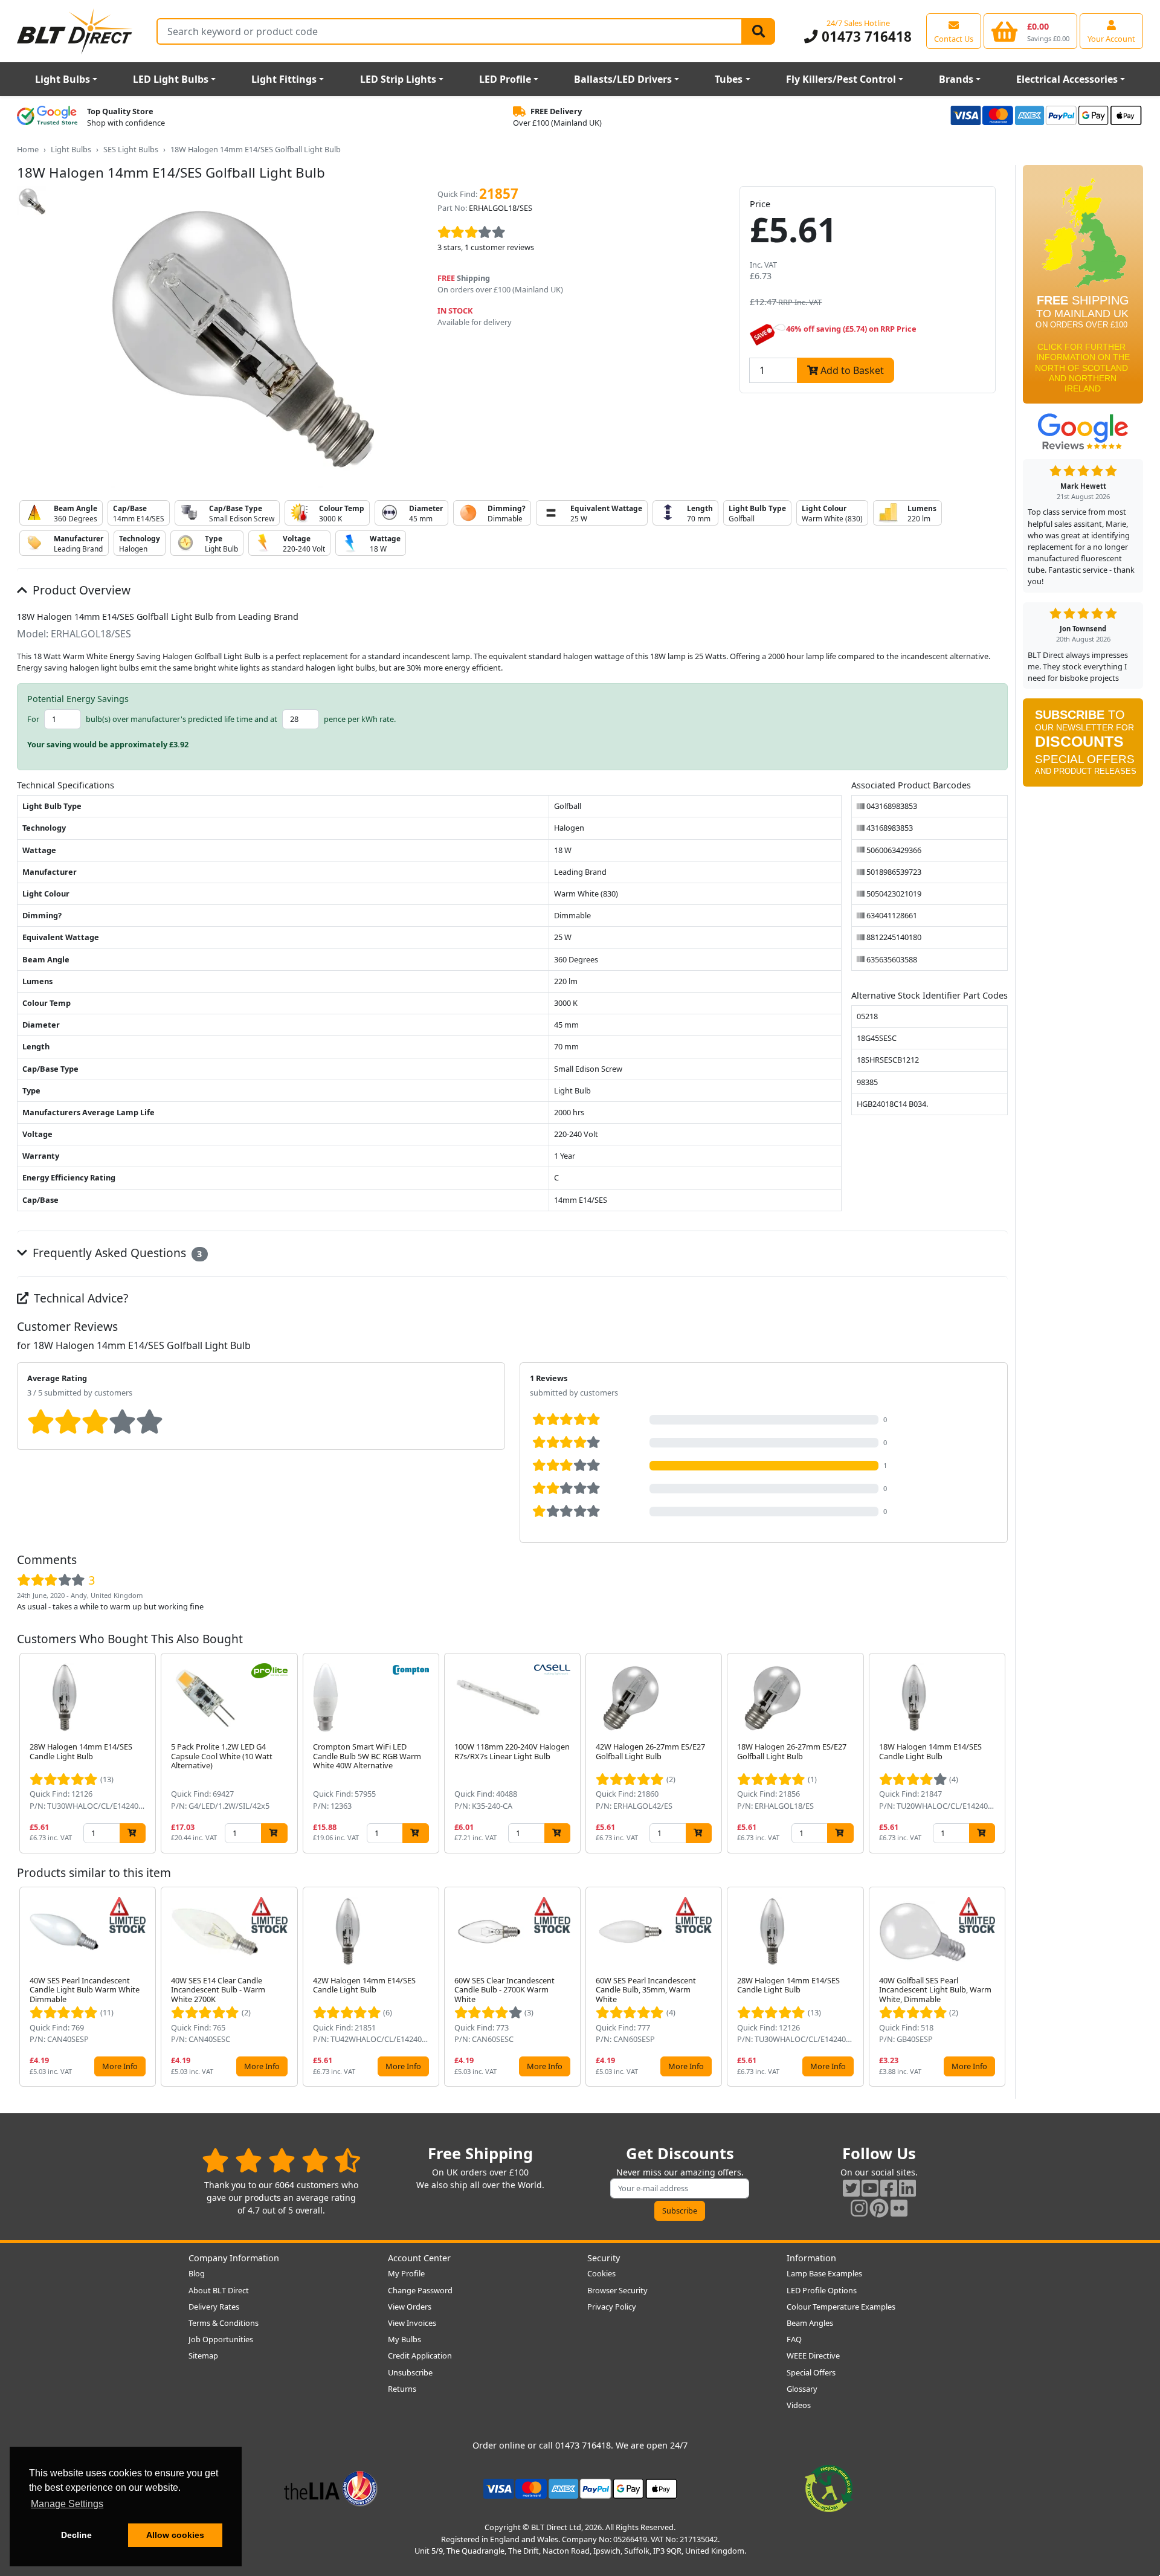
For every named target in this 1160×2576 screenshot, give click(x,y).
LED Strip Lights (398, 79)
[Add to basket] (133, 1833)
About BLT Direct (219, 2290)
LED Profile (505, 79)
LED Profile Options (822, 2290)
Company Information (234, 2258)
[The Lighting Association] (331, 2488)
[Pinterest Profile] (879, 2208)
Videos (799, 2405)
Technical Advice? (79, 1298)
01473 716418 (865, 37)
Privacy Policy (612, 2307)
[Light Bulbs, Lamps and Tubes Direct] (75, 31)
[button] (998, 1753)
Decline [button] (76, 2535)
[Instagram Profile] (859, 2208)
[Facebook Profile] (889, 2188)
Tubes (729, 79)
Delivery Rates (214, 2307)
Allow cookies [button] (175, 2535)
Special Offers (811, 2372)
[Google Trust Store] (47, 117)
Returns (402, 2389)
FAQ (794, 2339)
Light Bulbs (63, 79)
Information (811, 2258)
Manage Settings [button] (67, 2504)
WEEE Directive (813, 2355)
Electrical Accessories (1067, 79)
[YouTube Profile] (870, 2188)
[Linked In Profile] (907, 2188)
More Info (120, 2066)
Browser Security (617, 2290)
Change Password (420, 2290)
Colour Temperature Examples (841, 2307)
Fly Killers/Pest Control (841, 79)
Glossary (802, 2389)
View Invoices (412, 2323)
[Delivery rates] (1083, 288)
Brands (956, 79)
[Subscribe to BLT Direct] (1083, 747)
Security (604, 2258)
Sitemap (203, 2355)
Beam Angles (810, 2323)
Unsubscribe (410, 2372)
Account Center (419, 2258)
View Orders (410, 2307)
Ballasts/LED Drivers (623, 79)
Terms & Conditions (224, 2323)
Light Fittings (284, 79)
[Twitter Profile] (851, 2188)
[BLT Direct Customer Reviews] (281, 2160)
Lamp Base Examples (824, 2273)
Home (28, 149)
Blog (197, 2273)
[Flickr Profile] (899, 2208)
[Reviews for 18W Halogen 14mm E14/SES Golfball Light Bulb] (579, 233)
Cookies (601, 2273)
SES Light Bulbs (131, 149)
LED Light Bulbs (171, 79)
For (33, 719)
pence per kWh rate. (360, 719)
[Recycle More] (829, 2488)
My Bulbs (404, 2339)
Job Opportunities (221, 2339)
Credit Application (420, 2355)
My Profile (406, 2273)
